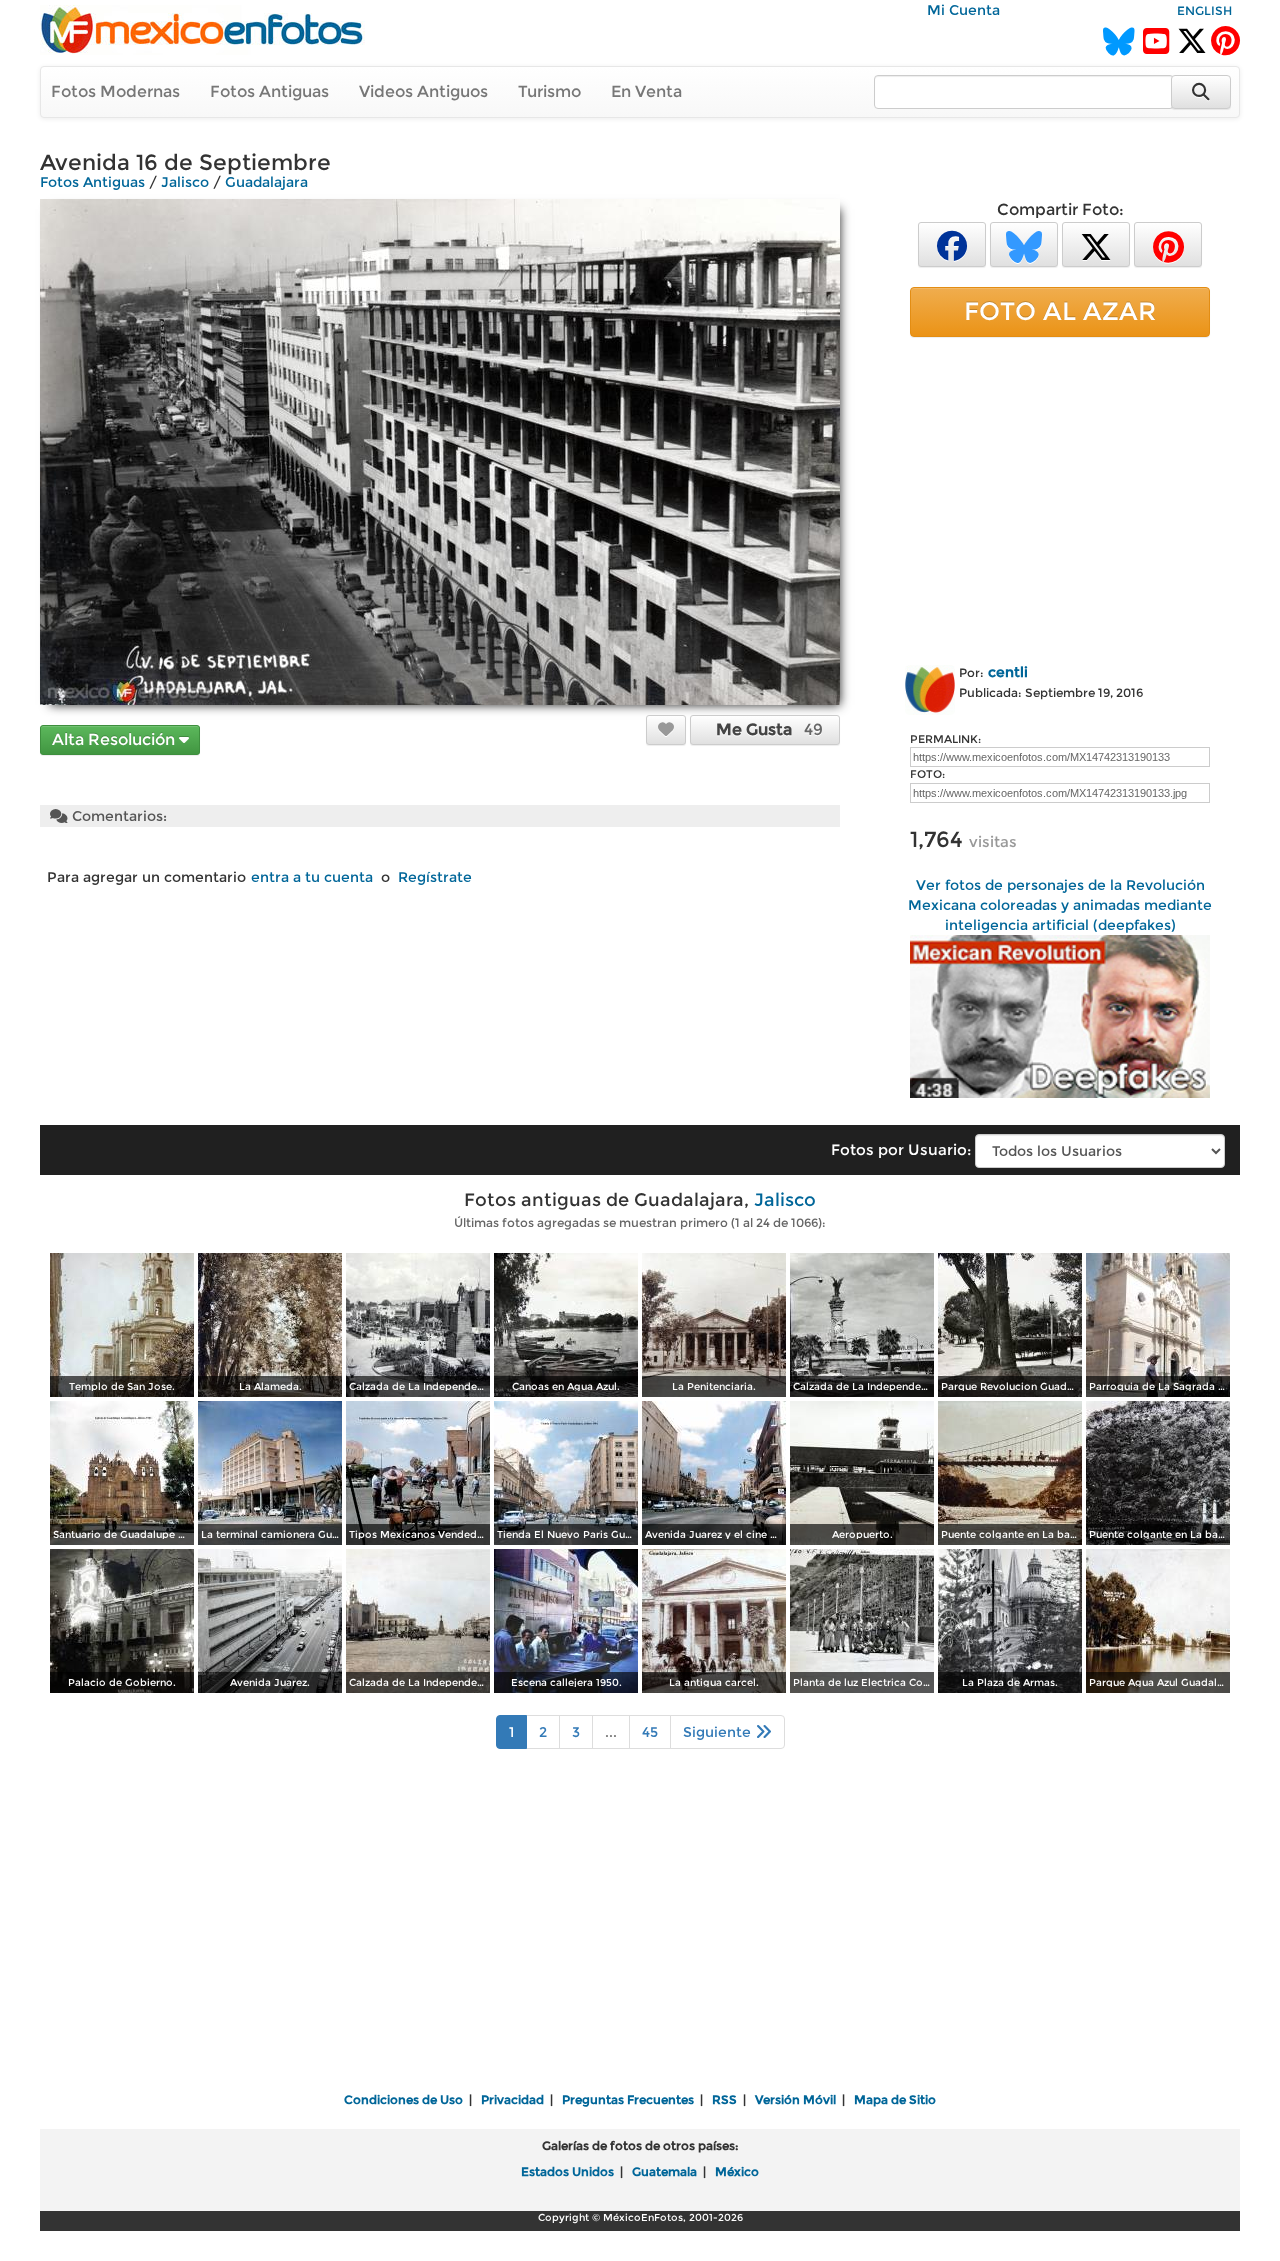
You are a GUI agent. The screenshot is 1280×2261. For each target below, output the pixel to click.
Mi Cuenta (963, 10)
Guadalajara (266, 182)
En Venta (646, 91)
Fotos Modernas (115, 91)
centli (1008, 672)
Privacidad (512, 2099)
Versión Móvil (795, 2099)
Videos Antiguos (423, 91)
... (611, 1732)
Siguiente (719, 1732)
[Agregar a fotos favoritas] (666, 729)
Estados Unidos (567, 2171)
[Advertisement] (1060, 497)
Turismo (549, 91)
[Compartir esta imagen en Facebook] (952, 243)
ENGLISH (1204, 10)
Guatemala (664, 2171)
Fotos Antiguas (269, 91)
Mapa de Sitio (895, 2099)
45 (650, 1732)
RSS (724, 2099)
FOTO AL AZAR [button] (1060, 311)
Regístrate (435, 877)
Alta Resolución (115, 739)
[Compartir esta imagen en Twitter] (1096, 243)
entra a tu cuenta (312, 877)
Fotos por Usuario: (901, 1149)
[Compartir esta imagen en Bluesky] (1024, 243)
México (737, 2171)
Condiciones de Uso (403, 2099)
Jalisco (185, 182)
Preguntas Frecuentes (628, 2099)
